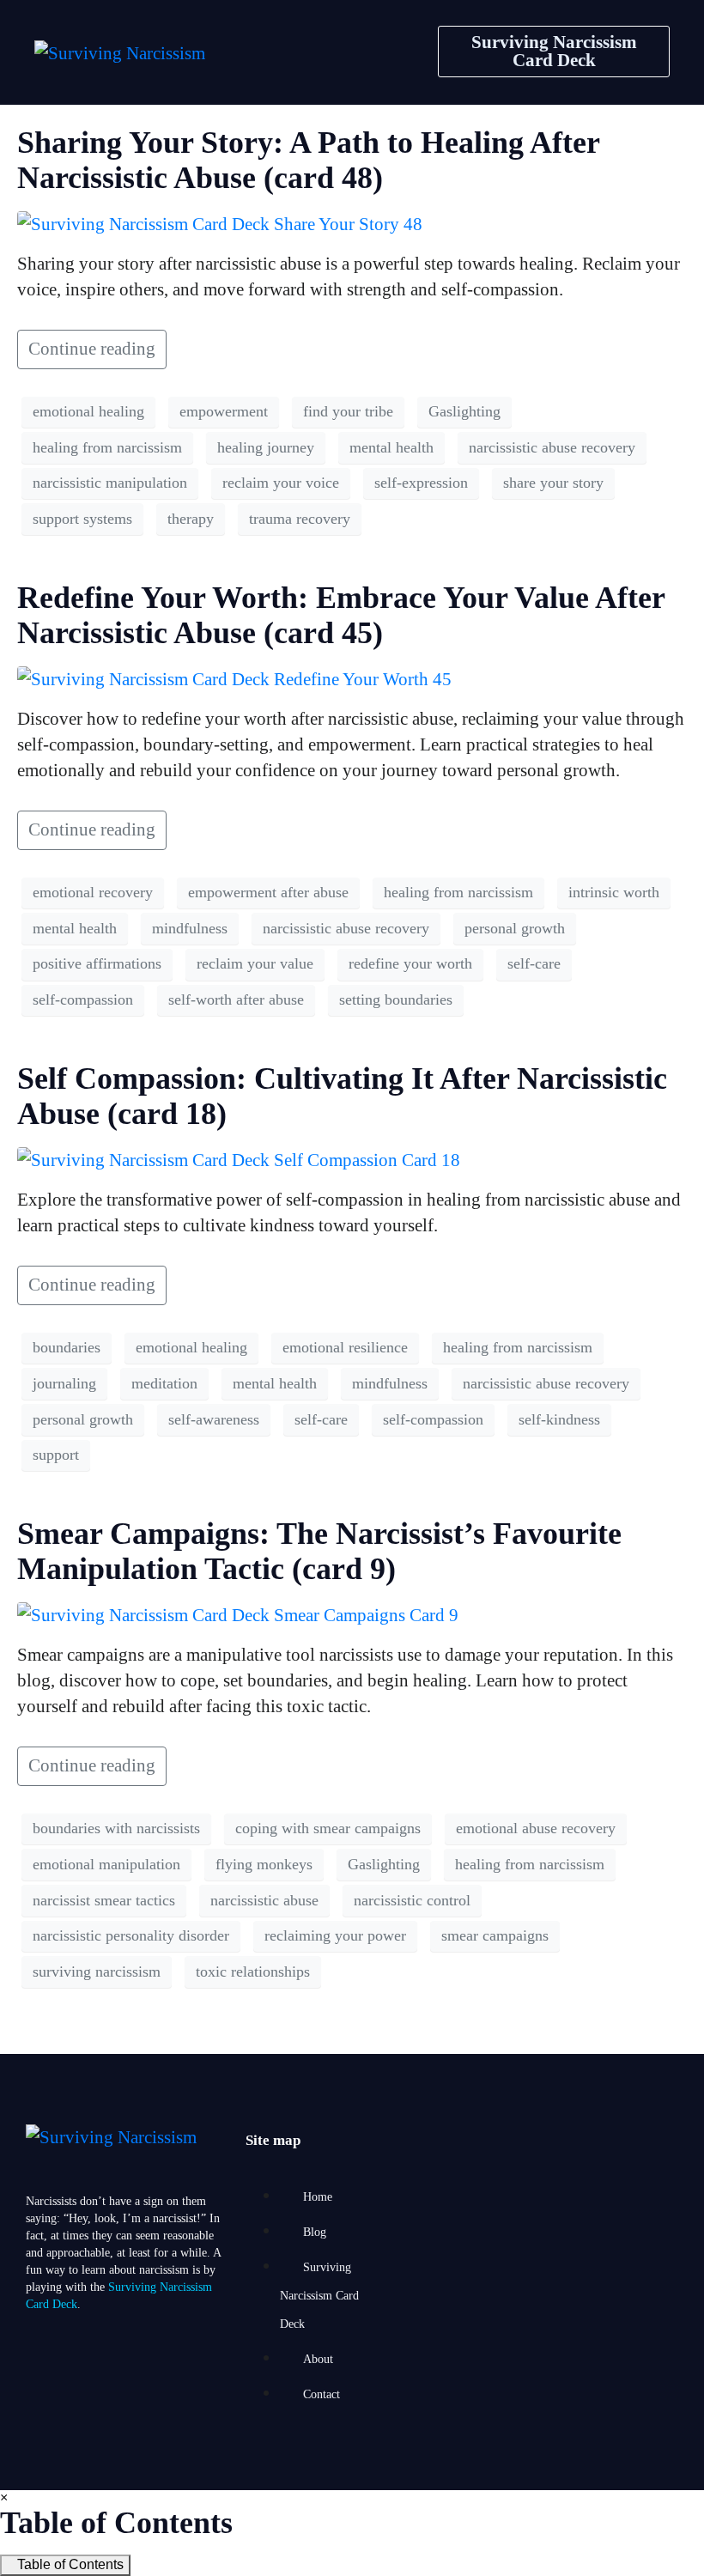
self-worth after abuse (236, 999)
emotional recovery (93, 892)
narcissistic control (412, 1900)
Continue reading (92, 349)
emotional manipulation (106, 1864)
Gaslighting (464, 411)
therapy (191, 519)
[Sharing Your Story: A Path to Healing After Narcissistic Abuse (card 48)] (220, 222)
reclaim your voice (281, 483)
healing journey (266, 447)
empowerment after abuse (268, 892)
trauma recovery (300, 519)
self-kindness (559, 1419)
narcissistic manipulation (110, 483)
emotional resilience (345, 1347)
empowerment (224, 411)
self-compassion (83, 999)
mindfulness (190, 928)
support (56, 1455)
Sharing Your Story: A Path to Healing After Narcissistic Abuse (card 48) (308, 160)
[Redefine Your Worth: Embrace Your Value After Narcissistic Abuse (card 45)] (234, 677)
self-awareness (214, 1419)
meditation (164, 1383)
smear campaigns (495, 1935)
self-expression (421, 483)
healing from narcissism (107, 447)
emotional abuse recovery (536, 1828)
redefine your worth (410, 963)
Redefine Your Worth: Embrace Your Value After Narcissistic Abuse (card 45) (341, 615)
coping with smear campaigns (328, 1828)
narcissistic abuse (264, 1900)
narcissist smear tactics (104, 1900)
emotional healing (88, 411)
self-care (534, 963)
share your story (553, 483)
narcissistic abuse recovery (552, 447)
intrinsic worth (614, 892)
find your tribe (348, 411)
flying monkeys (264, 1864)
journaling (64, 1383)
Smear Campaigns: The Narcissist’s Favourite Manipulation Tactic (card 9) (319, 1551)
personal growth (515, 928)
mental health (391, 447)
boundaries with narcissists (116, 1828)
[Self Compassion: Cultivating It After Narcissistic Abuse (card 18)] (239, 1158)
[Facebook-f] (47, 2387)
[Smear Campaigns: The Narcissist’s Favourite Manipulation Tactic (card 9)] (238, 1613)
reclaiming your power (335, 1935)
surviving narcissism (97, 1971)
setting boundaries (396, 999)
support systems (82, 519)
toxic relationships (253, 1971)
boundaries (67, 1347)
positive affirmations (97, 963)
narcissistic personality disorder (131, 1935)
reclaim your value (255, 963)
